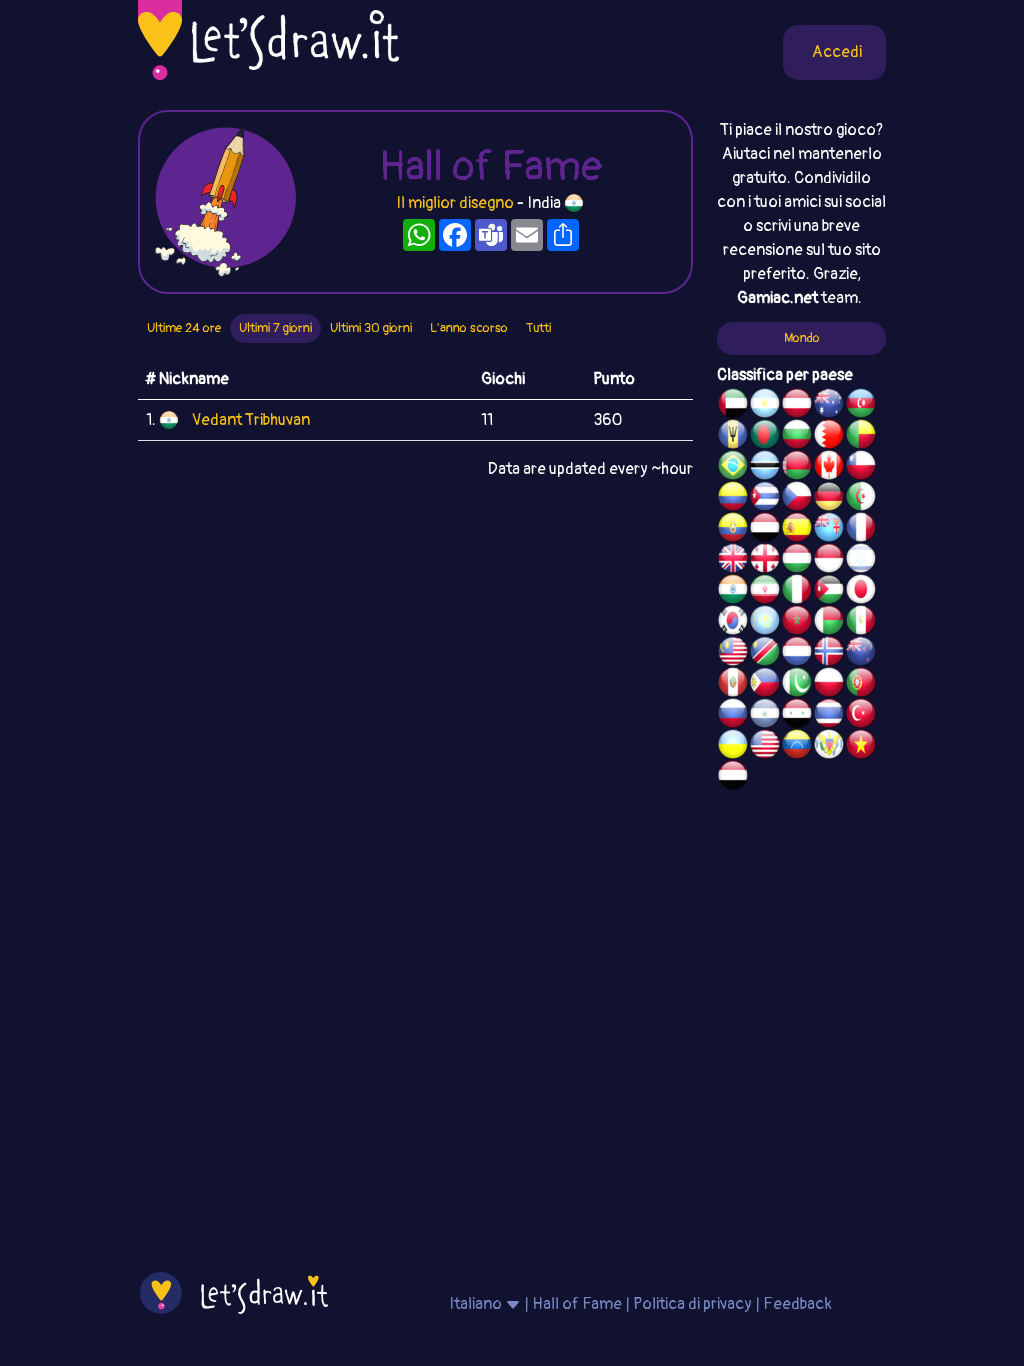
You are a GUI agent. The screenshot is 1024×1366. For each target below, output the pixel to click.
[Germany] (829, 499)
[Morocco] (797, 623)
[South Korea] (733, 623)
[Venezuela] (797, 747)
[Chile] (861, 468)
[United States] (765, 747)
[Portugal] (861, 685)
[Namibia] (765, 654)
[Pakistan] (797, 685)
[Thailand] (829, 716)
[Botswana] (765, 468)
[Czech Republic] (797, 499)
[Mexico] (861, 623)
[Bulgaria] (797, 437)
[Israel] (861, 561)
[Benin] (861, 437)
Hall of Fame (577, 1304)
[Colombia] (733, 499)
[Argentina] (765, 406)
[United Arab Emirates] (733, 406)
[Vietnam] (861, 747)
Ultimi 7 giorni (275, 328)
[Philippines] (765, 685)
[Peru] (733, 685)
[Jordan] (829, 592)
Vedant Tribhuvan (251, 420)
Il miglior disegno (455, 203)
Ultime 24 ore (184, 328)
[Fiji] (829, 530)
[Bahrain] (829, 437)
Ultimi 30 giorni (371, 328)
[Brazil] (733, 468)
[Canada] (829, 468)
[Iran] (765, 592)
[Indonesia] (829, 561)
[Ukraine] (733, 747)
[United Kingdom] (733, 561)
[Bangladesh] (765, 437)
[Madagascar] (829, 623)
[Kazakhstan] (765, 623)
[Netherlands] (797, 654)
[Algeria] (861, 499)
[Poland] (829, 685)
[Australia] (829, 406)
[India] (733, 592)
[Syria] (797, 716)
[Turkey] (861, 716)
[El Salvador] (765, 716)
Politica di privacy (692, 1304)
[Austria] (797, 406)
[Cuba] (765, 499)
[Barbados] (733, 437)
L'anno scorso (469, 328)
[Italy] (797, 592)
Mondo (802, 338)
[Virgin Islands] (829, 747)
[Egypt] (765, 530)
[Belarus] (797, 468)
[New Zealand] (861, 654)
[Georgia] (765, 561)
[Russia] (733, 716)
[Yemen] (733, 778)
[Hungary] (797, 561)
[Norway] (829, 654)
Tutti (538, 328)
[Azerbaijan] (861, 406)
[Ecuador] (733, 530)
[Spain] (797, 530)
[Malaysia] (733, 654)
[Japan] (861, 592)
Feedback (797, 1304)
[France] (861, 530)
